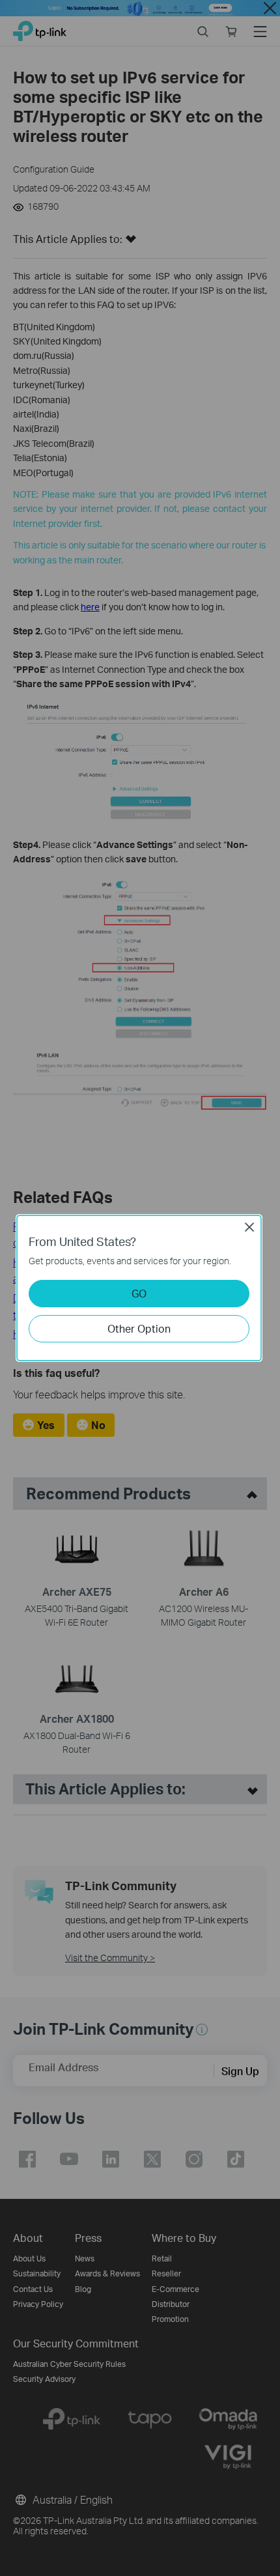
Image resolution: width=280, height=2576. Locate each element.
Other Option (139, 1328)
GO (139, 1293)
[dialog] (140, 1288)
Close (249, 1227)
